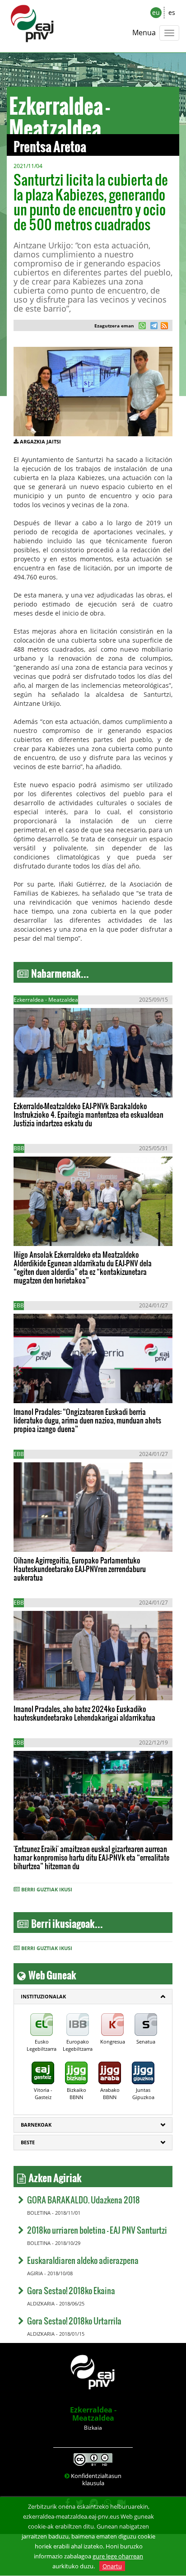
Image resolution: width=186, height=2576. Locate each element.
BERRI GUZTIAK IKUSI (47, 1889)
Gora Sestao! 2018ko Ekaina (71, 2290)
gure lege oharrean (118, 2556)
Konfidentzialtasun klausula (96, 2479)
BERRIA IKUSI (42, 1082)
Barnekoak (36, 2125)
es (172, 12)
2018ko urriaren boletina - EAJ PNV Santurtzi (97, 2230)
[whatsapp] (142, 327)
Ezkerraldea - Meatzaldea (93, 2414)
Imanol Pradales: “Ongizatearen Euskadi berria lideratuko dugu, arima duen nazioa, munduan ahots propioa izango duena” (87, 1420)
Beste (28, 2142)
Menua (144, 33)
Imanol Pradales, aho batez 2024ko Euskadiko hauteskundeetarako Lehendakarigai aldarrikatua (84, 1713)
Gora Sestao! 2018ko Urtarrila (74, 2321)
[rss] (164, 327)
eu (156, 12)
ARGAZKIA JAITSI (40, 441)
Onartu (112, 2566)
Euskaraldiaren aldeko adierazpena (83, 2260)
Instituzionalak (43, 1996)
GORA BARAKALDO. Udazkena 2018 (84, 2200)
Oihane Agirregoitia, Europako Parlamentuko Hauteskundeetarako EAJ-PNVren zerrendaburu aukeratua (80, 1569)
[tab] (93, 1997)
